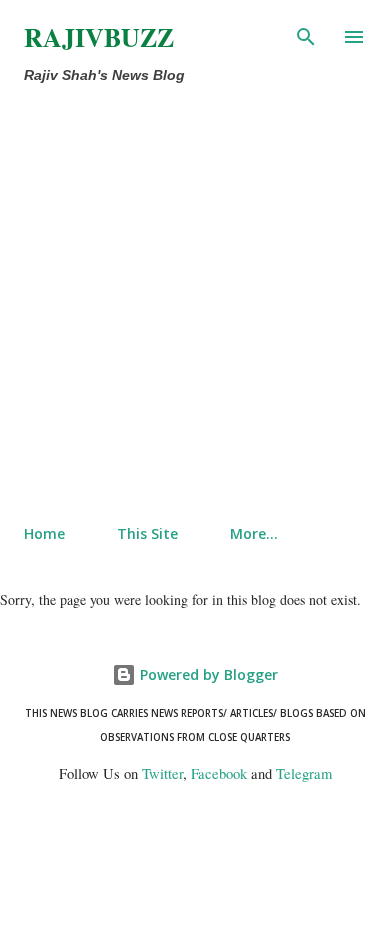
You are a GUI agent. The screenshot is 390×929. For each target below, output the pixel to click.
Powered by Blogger (207, 674)
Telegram (304, 773)
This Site (147, 533)
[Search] (306, 36)
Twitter (162, 773)
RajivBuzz (99, 37)
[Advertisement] (195, 305)
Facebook (219, 773)
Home (44, 533)
